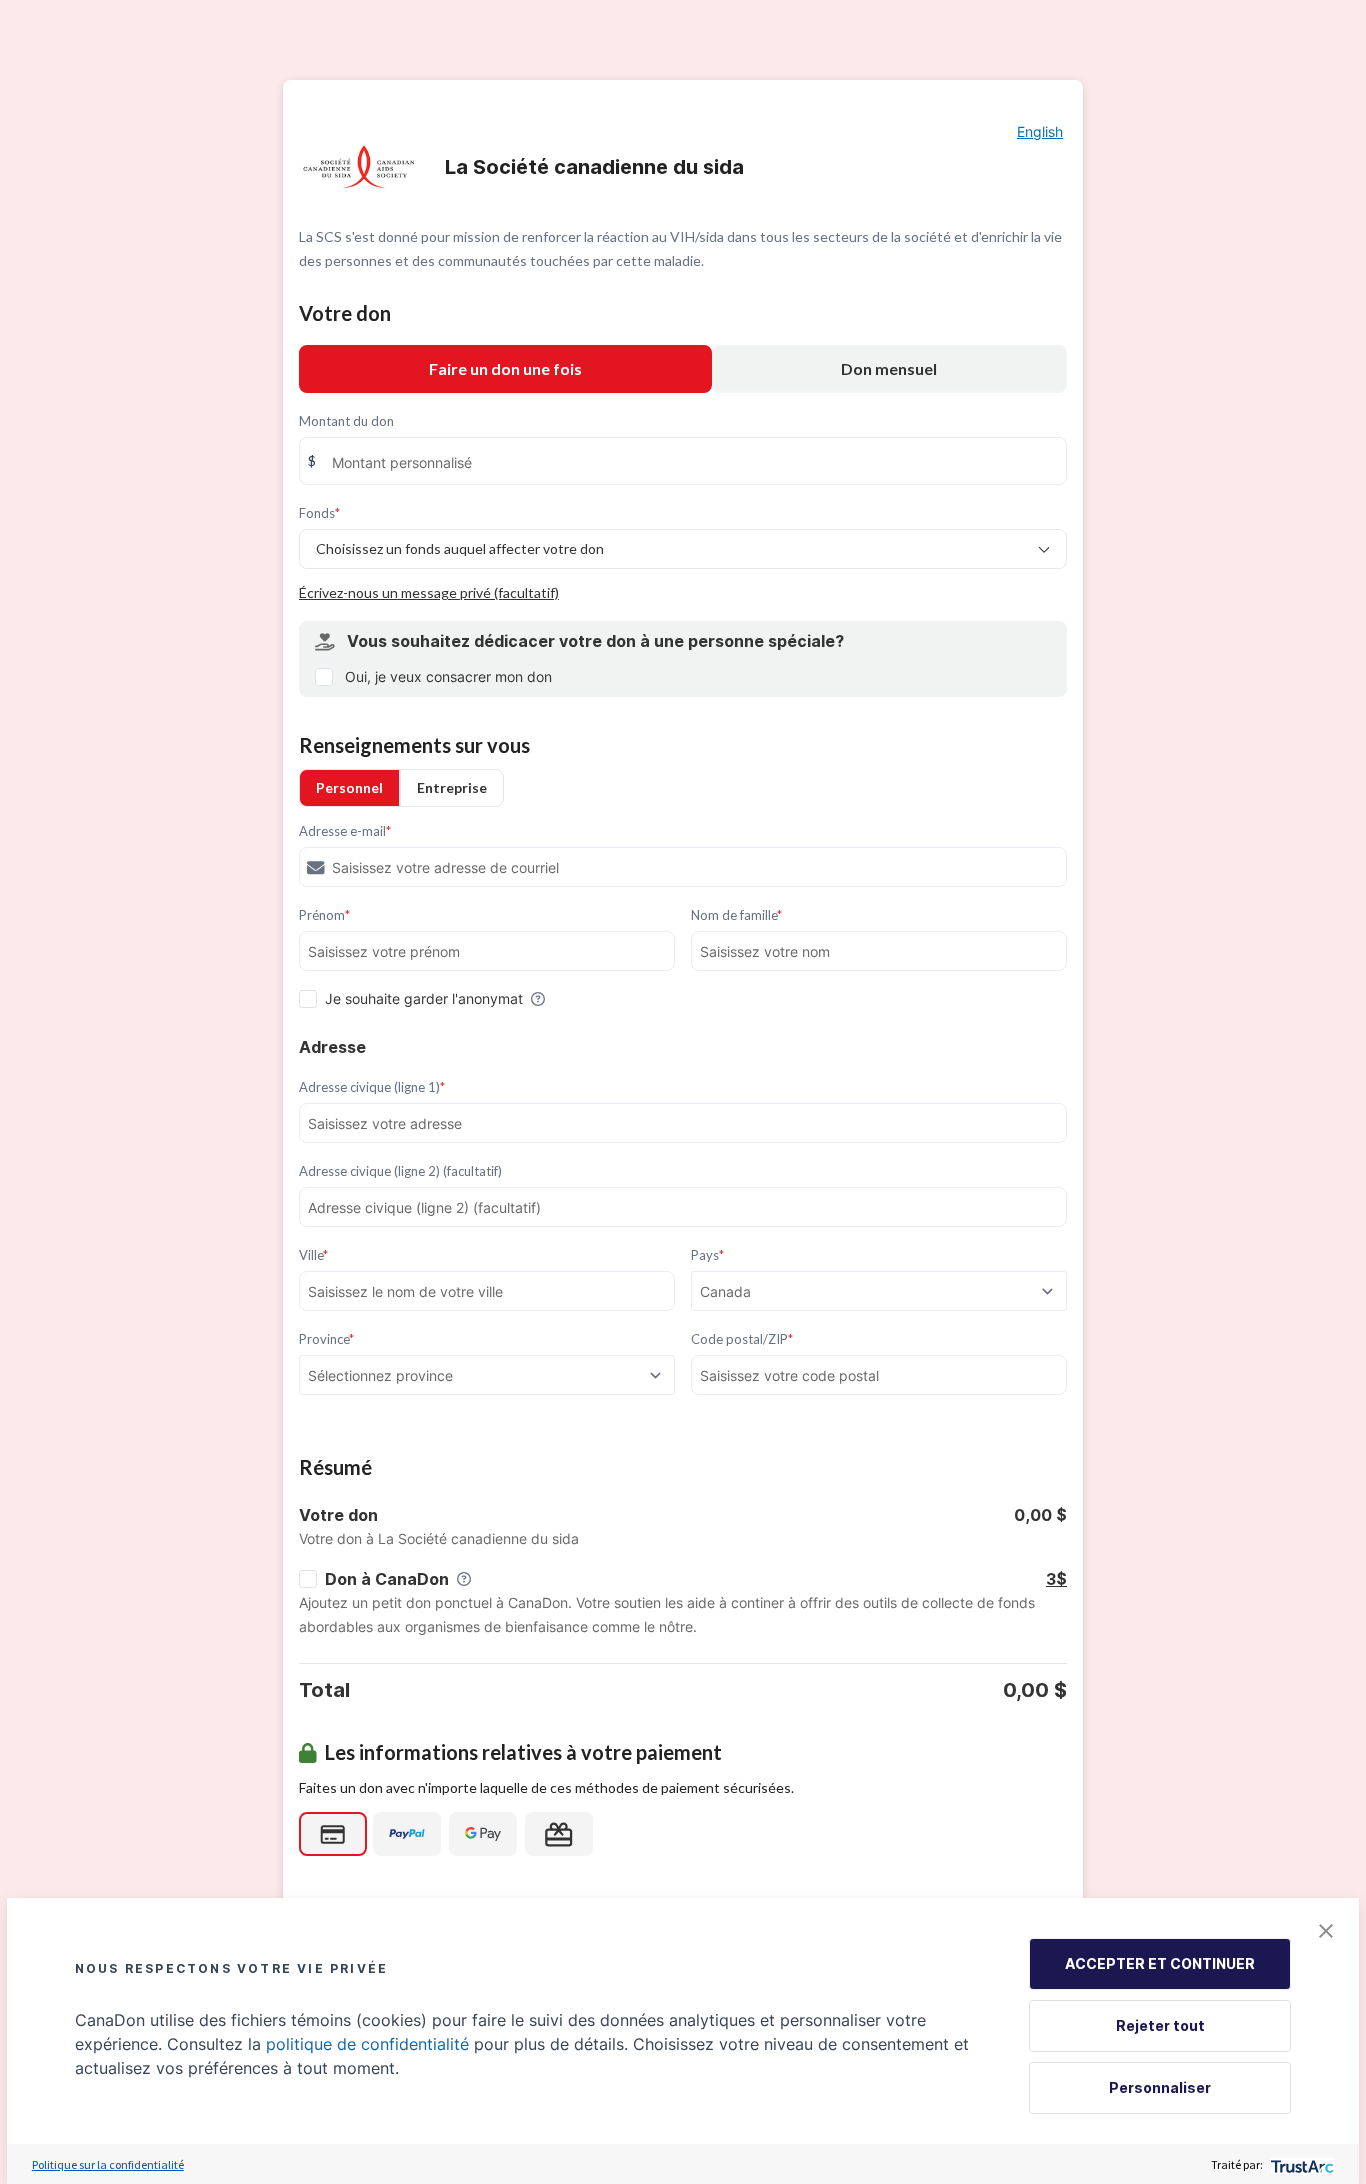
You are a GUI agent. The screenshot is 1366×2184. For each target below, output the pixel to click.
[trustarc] (1300, 2164)
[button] (1326, 1931)
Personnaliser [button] (1160, 2087)
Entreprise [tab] (452, 787)
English (1040, 131)
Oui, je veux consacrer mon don (448, 676)
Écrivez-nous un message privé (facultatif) (429, 592)
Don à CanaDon (387, 1579)
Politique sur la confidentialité (108, 2164)
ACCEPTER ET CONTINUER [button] (1160, 1963)
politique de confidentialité (367, 2044)
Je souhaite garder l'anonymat (424, 998)
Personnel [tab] (349, 787)
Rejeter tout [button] (1160, 2025)
